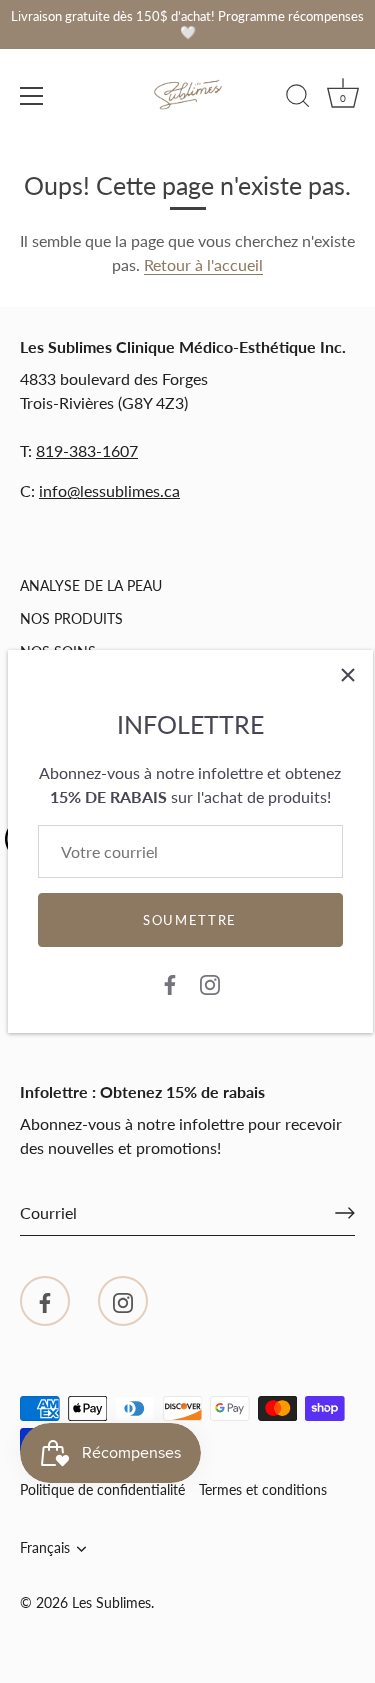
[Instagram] (210, 982)
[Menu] (32, 96)
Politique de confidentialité (102, 1490)
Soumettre (190, 920)
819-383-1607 (87, 450)
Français (45, 1548)
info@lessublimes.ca (109, 490)
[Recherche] (298, 99)
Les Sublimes (111, 1603)
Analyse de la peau (91, 585)
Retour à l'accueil (203, 264)
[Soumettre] (345, 1213)
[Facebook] (170, 982)
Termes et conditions (263, 1490)
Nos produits (71, 618)
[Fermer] (348, 675)
